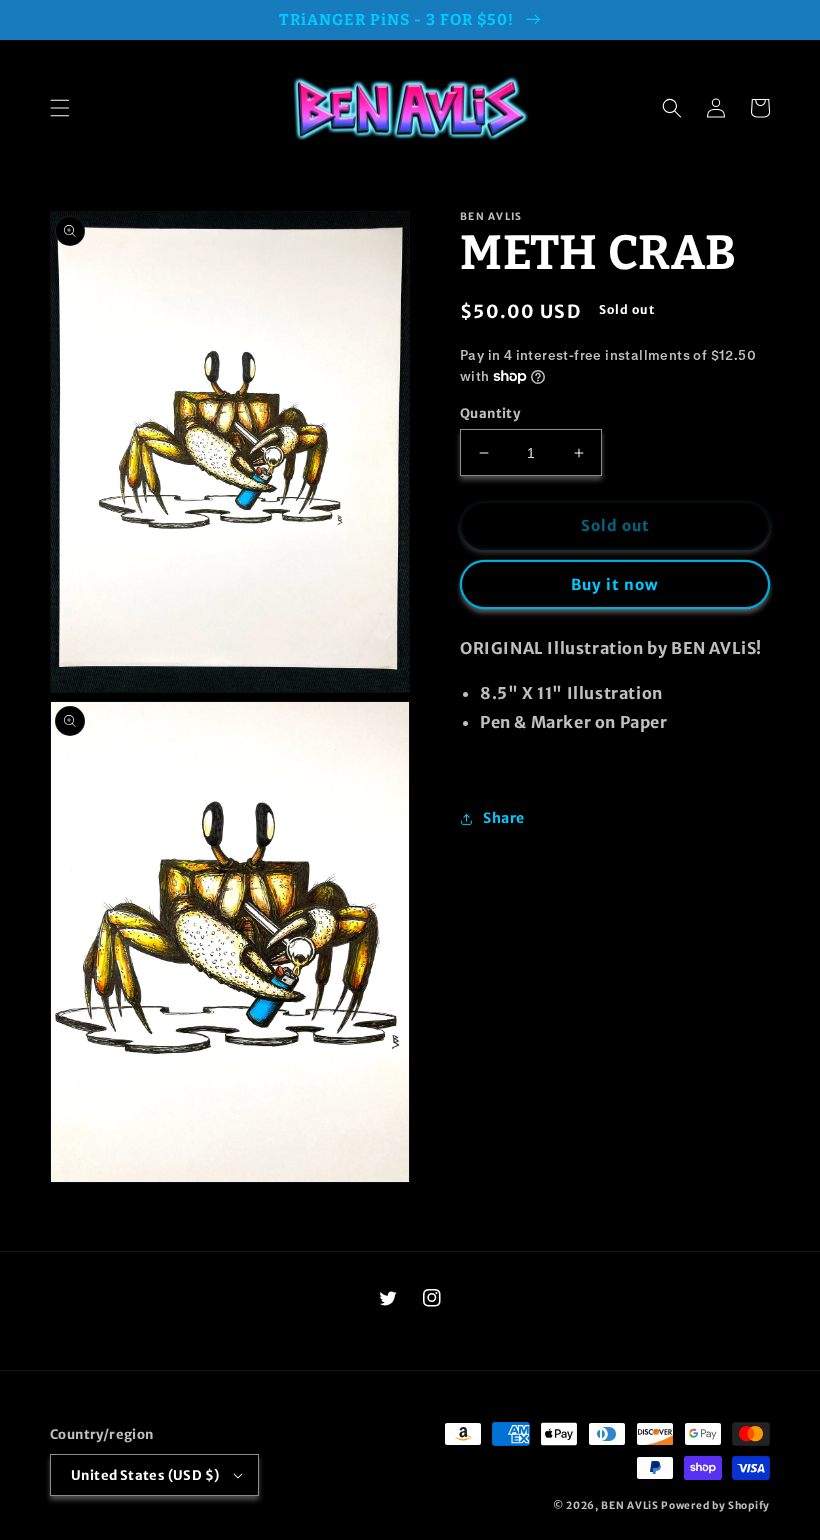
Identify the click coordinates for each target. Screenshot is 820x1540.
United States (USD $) (145, 1475)
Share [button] (504, 818)
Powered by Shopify (715, 1505)
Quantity (490, 413)
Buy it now (615, 584)
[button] (60, 108)
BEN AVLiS (629, 1505)
